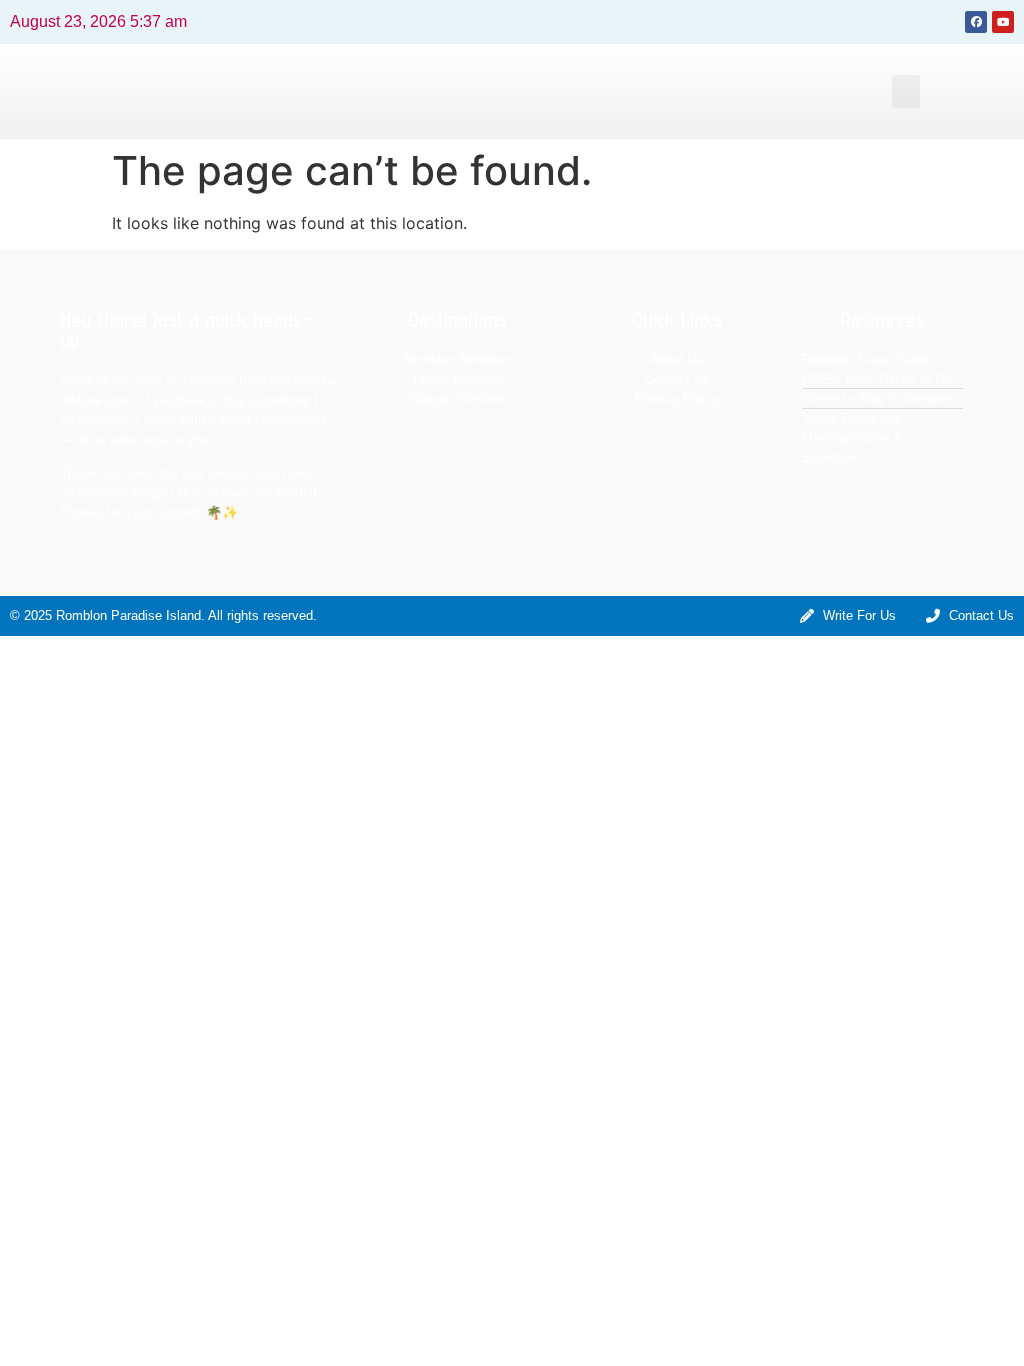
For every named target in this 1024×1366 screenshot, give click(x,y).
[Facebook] (976, 22)
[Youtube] (1003, 22)
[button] (906, 91)
